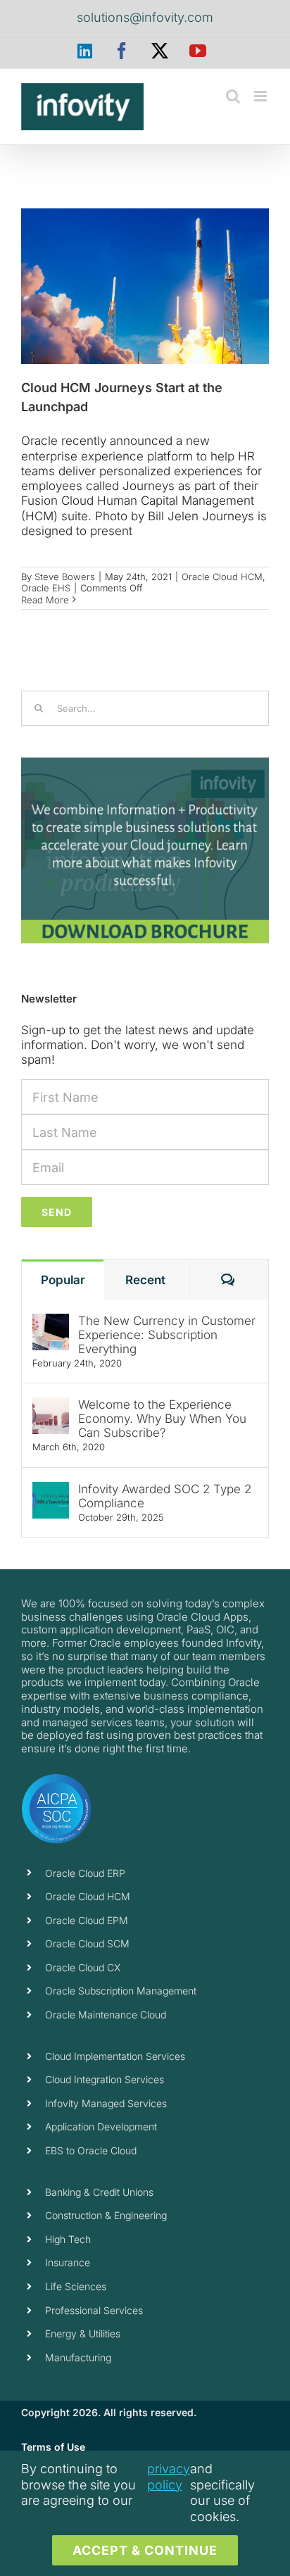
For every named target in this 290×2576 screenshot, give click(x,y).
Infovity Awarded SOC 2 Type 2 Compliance (165, 1496)
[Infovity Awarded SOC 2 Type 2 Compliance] (51, 1489)
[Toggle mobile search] (233, 96)
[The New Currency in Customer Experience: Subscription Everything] (51, 1321)
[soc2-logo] (56, 1779)
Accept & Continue (145, 2550)
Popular (63, 1280)
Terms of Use (53, 2447)
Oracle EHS (46, 588)
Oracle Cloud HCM (222, 577)
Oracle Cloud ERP (85, 1873)
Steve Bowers (65, 577)
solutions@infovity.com (145, 17)
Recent (145, 1280)
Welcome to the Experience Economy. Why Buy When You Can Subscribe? (162, 1419)
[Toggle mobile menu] (261, 96)
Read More (45, 600)
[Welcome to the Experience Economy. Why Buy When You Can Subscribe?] (51, 1405)
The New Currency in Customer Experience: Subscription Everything (167, 1335)
